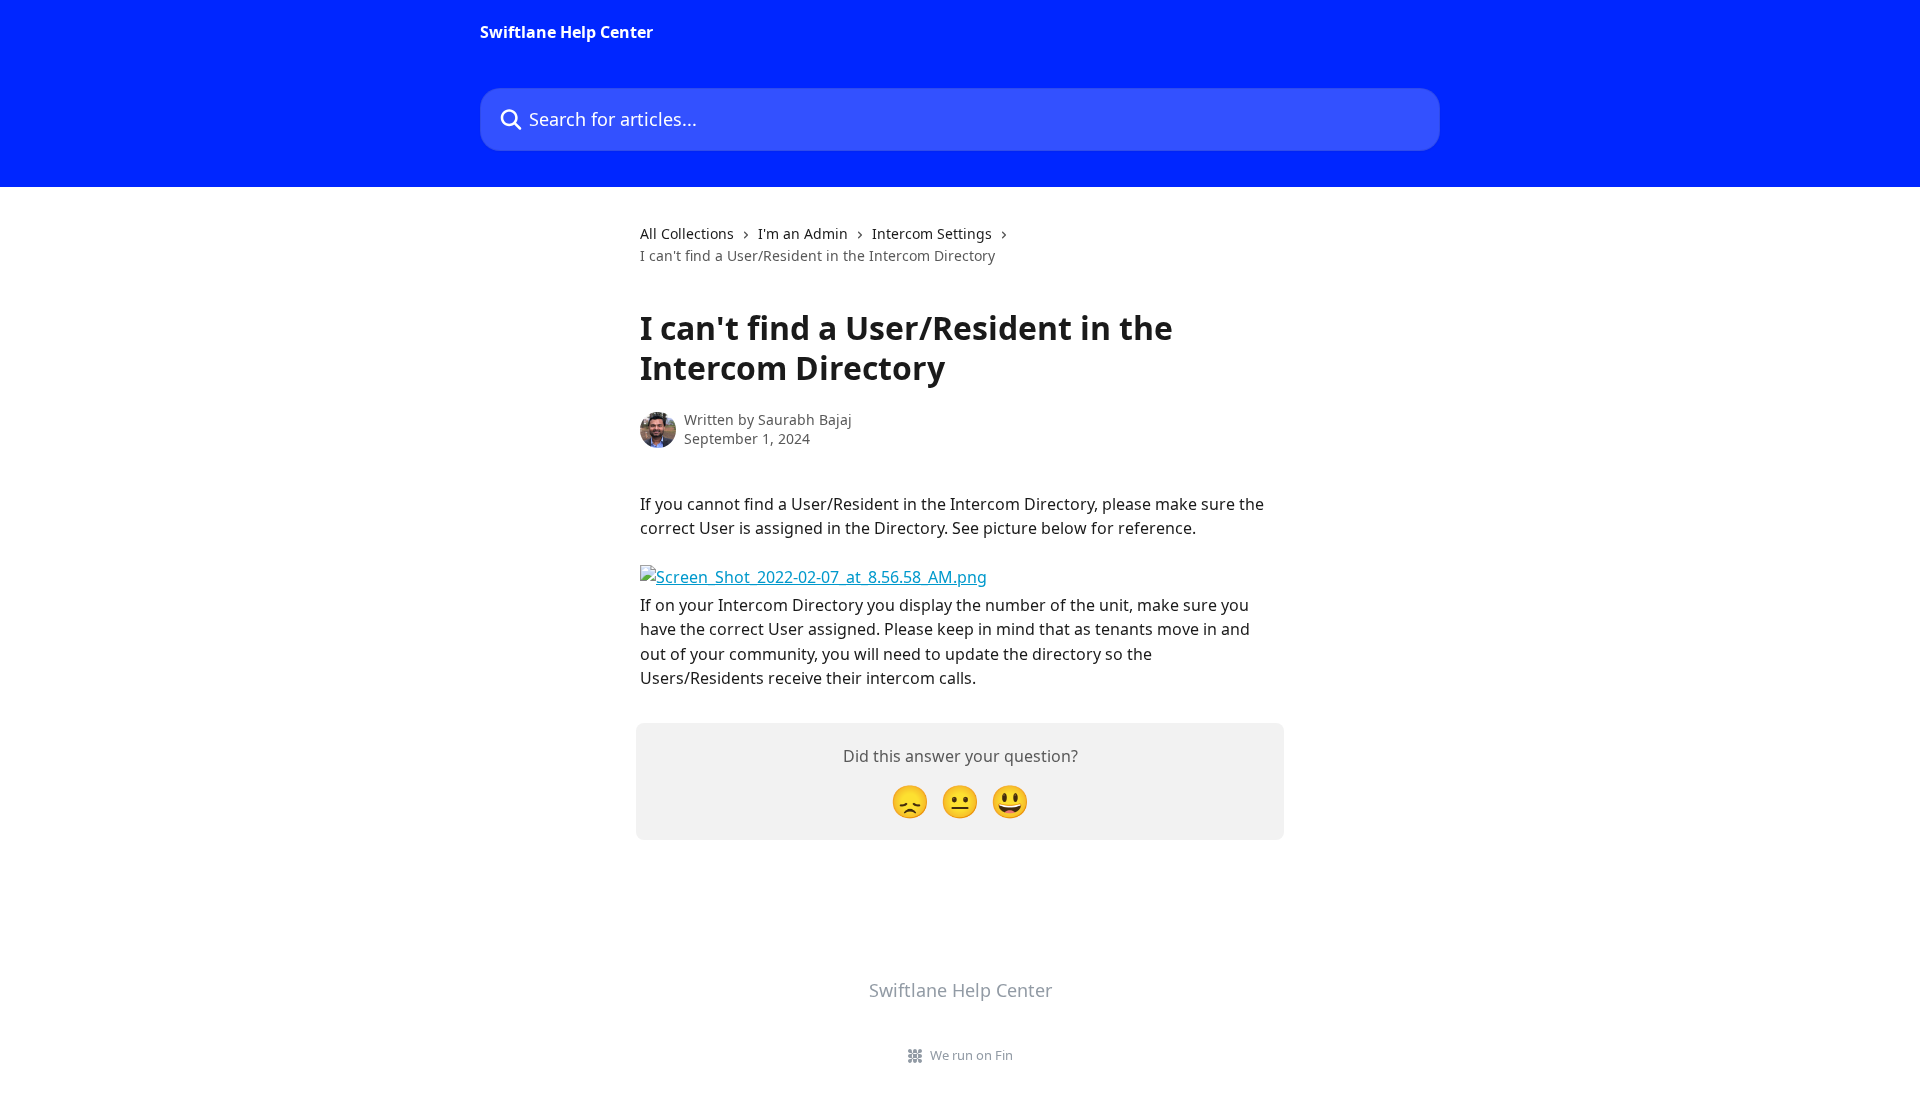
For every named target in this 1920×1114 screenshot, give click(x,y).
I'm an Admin (803, 233)
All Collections (687, 233)
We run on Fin (971, 1055)
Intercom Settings (932, 233)
